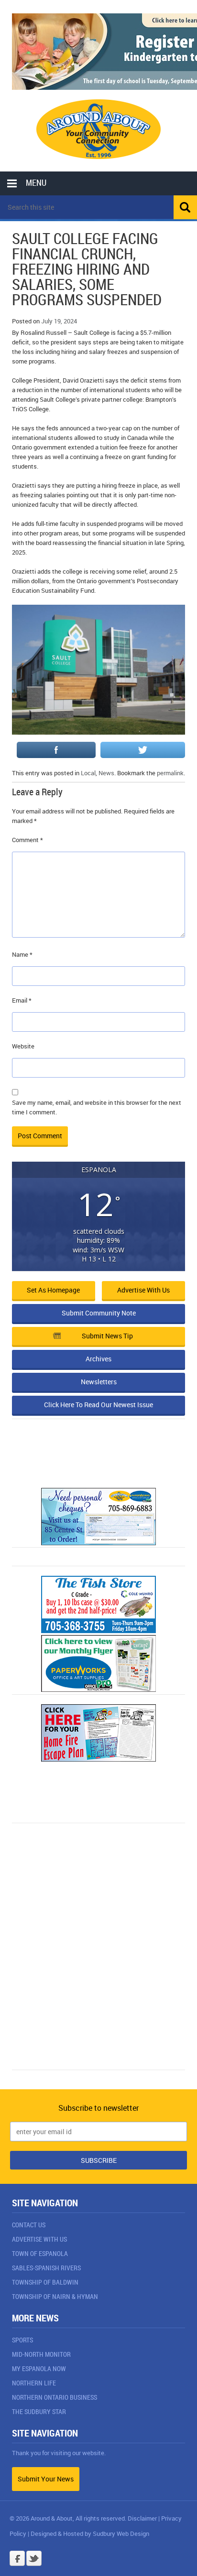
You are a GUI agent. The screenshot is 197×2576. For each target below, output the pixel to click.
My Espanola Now (39, 2368)
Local (88, 773)
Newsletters (99, 1382)
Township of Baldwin (45, 2282)
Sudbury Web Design (121, 2533)
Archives (98, 1359)
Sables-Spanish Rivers (46, 2268)
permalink (170, 773)
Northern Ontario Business (55, 2397)
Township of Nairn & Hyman (55, 2296)
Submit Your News (46, 2479)
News (106, 773)
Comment (27, 840)
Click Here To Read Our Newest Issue (98, 1405)
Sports (22, 2340)
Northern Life (34, 2383)
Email (22, 1000)
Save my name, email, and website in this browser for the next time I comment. (97, 1107)
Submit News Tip (107, 1336)
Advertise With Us (39, 2239)
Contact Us (29, 2225)
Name (22, 954)
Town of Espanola (40, 2253)
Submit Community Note (99, 1313)
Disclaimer (142, 2518)
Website (23, 1046)
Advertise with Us (143, 1290)
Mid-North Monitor (41, 2354)
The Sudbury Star (39, 2411)
